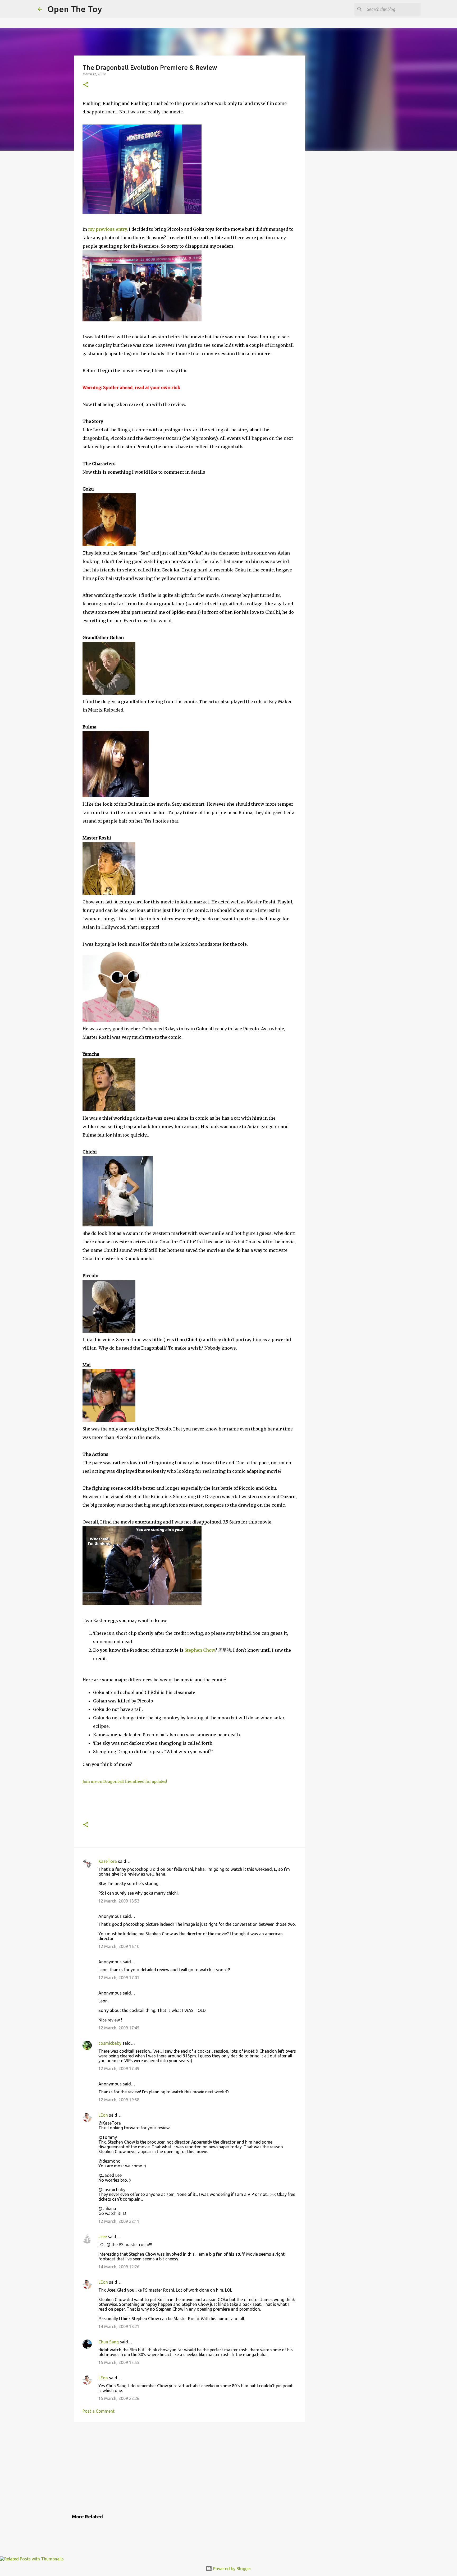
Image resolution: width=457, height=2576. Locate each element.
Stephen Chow (200, 1650)
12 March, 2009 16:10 (119, 1946)
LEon (103, 2115)
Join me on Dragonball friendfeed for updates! (125, 1782)
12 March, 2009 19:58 (119, 2100)
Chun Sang (109, 2342)
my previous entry (107, 229)
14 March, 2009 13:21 (119, 2326)
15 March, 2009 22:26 (119, 2398)
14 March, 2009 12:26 (119, 2267)
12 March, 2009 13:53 (119, 1901)
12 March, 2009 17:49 (119, 2069)
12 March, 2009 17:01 (119, 1978)
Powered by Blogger (232, 2569)
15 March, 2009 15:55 (119, 2362)
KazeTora (108, 1861)
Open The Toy (75, 9)
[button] (86, 85)
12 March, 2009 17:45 (119, 2028)
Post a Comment (99, 2411)
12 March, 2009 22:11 (119, 2221)
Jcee (103, 2237)
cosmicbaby (110, 2043)
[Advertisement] (190, 2467)
